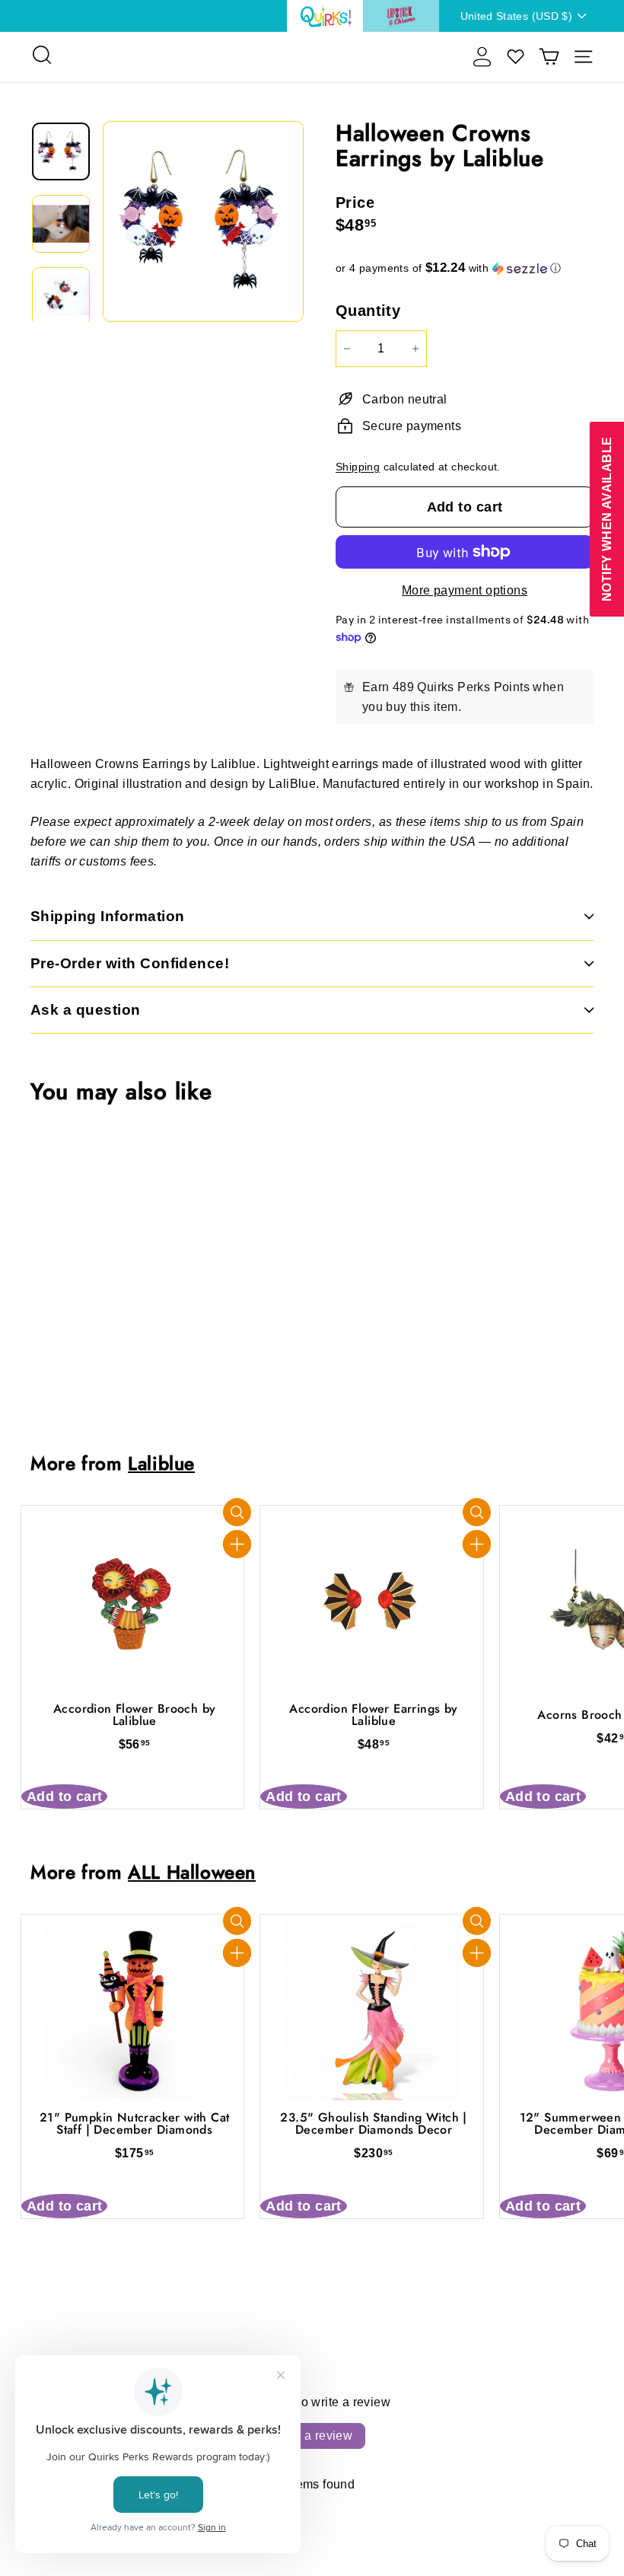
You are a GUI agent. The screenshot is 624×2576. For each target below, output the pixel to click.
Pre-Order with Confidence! (130, 963)
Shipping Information (108, 916)
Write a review (312, 2436)
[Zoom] (203, 222)
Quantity (368, 311)
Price (355, 202)
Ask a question (86, 1010)
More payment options (465, 590)
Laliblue (161, 1463)
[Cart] (549, 57)
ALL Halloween (192, 1872)
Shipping (358, 467)
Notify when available (606, 518)
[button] (465, 268)
